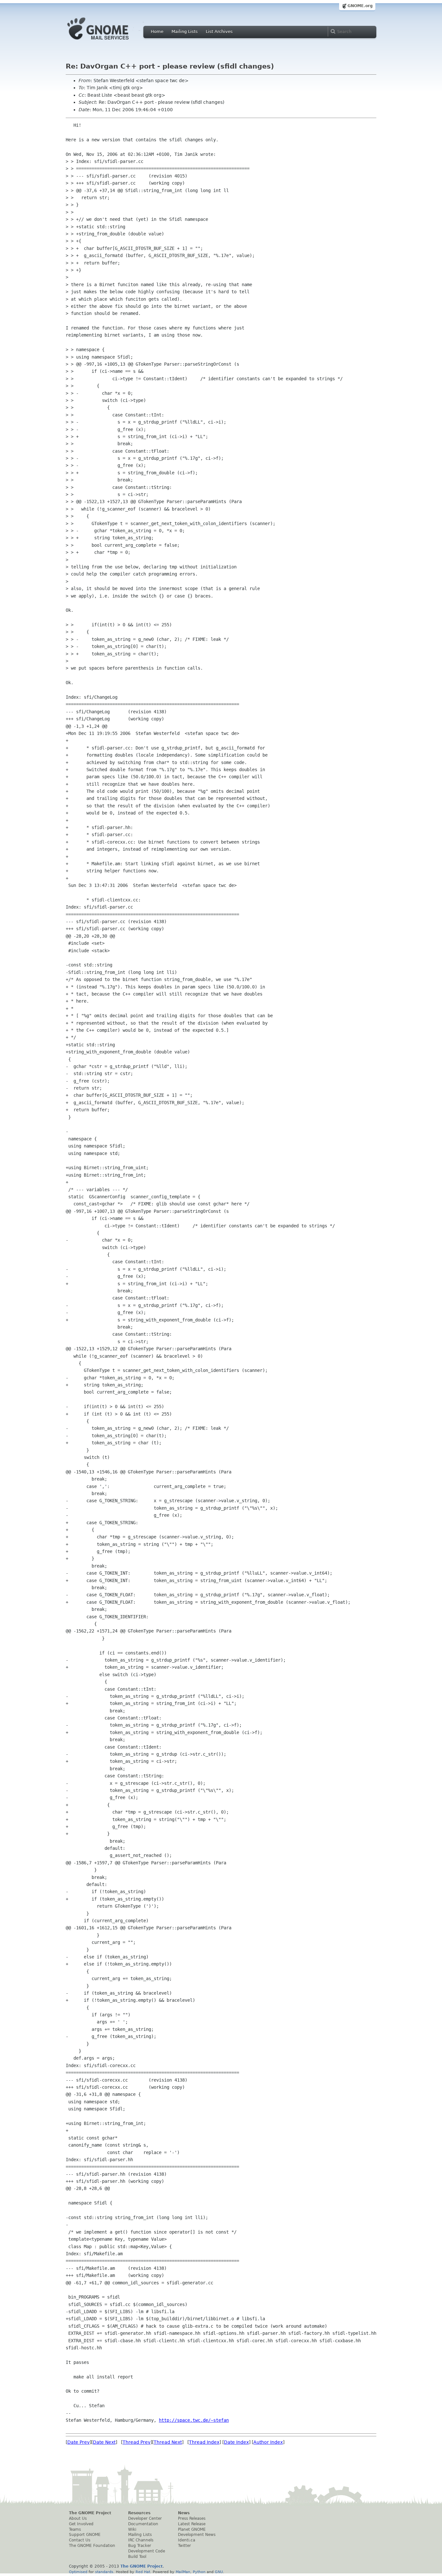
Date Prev (78, 2442)
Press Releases (192, 2518)
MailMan (183, 2572)
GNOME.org (360, 6)
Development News (197, 2535)
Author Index (268, 2442)
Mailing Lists (185, 32)
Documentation (143, 2524)
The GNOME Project (90, 2513)
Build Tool (137, 2557)
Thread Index (204, 2442)
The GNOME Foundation (92, 2546)
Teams (75, 2529)
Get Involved (81, 2524)
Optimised (78, 2572)
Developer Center (145, 2518)
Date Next (104, 2442)
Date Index (236, 2442)
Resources (139, 2513)
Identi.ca (187, 2540)
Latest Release (192, 2524)
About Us (78, 2518)
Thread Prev (137, 2442)
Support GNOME (85, 2535)
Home (157, 32)
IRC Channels (141, 2540)
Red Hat (143, 2572)
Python (199, 2572)
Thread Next (168, 2442)
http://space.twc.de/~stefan (194, 2420)
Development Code (147, 2551)
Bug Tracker (140, 2546)
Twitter (184, 2546)
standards (104, 2572)
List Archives (219, 32)
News (184, 2513)
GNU (219, 2572)
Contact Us (80, 2540)
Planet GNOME (192, 2529)
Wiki (132, 2529)
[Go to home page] (108, 41)
